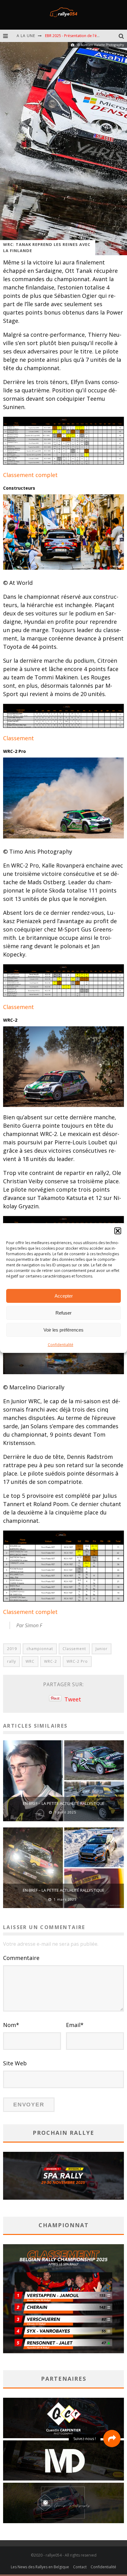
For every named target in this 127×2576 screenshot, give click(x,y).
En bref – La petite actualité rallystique (64, 1803)
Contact (80, 2567)
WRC (30, 1661)
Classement (18, 738)
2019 (12, 1649)
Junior (102, 1649)
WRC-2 (51, 1661)
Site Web (15, 2063)
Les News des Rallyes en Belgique (40, 2567)
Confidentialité (61, 1345)
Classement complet (30, 475)
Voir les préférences (63, 1330)
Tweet (73, 1699)
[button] (118, 1231)
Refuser (63, 1313)
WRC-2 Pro (77, 1661)
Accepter (64, 1296)
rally (12, 1661)
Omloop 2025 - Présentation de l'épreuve (81, 40)
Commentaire (21, 1958)
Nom (11, 2025)
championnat (40, 1649)
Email (75, 2025)
